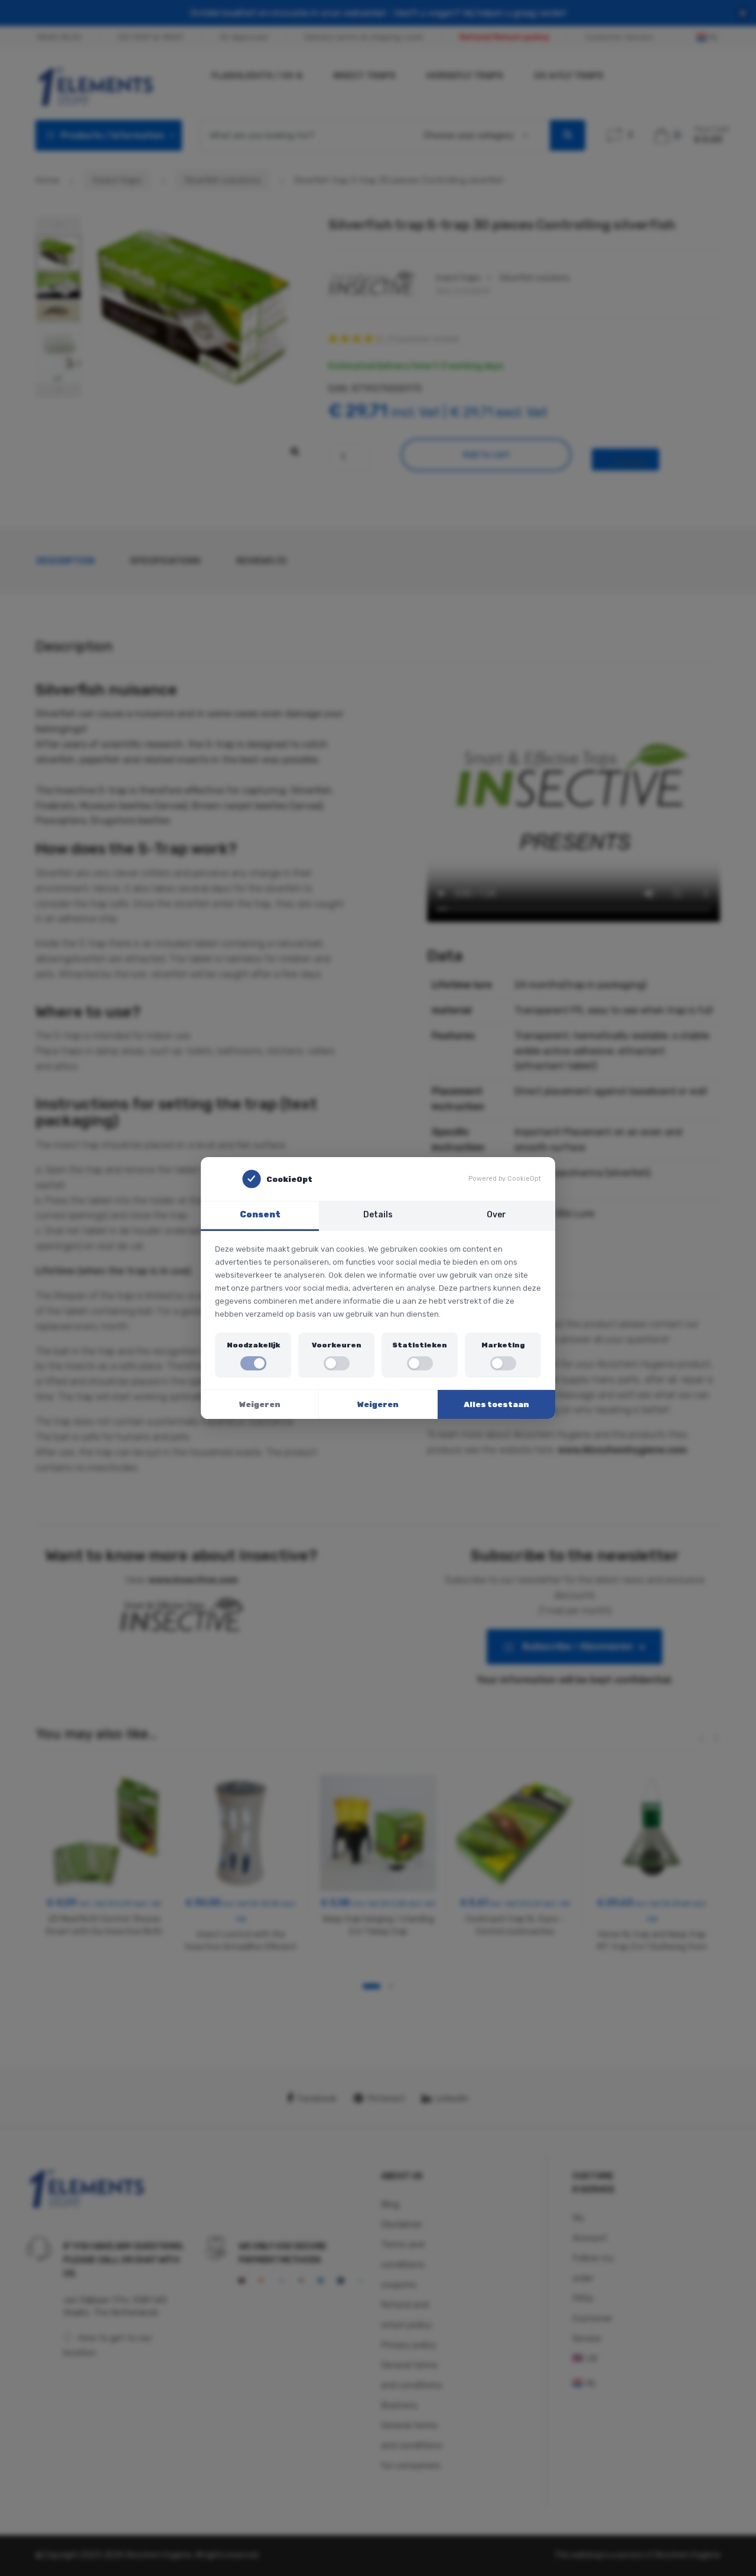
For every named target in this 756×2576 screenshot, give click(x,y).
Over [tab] (496, 1215)
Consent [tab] (260, 1215)
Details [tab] (378, 1215)
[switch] (253, 1363)
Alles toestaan (496, 1404)
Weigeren (260, 1404)
